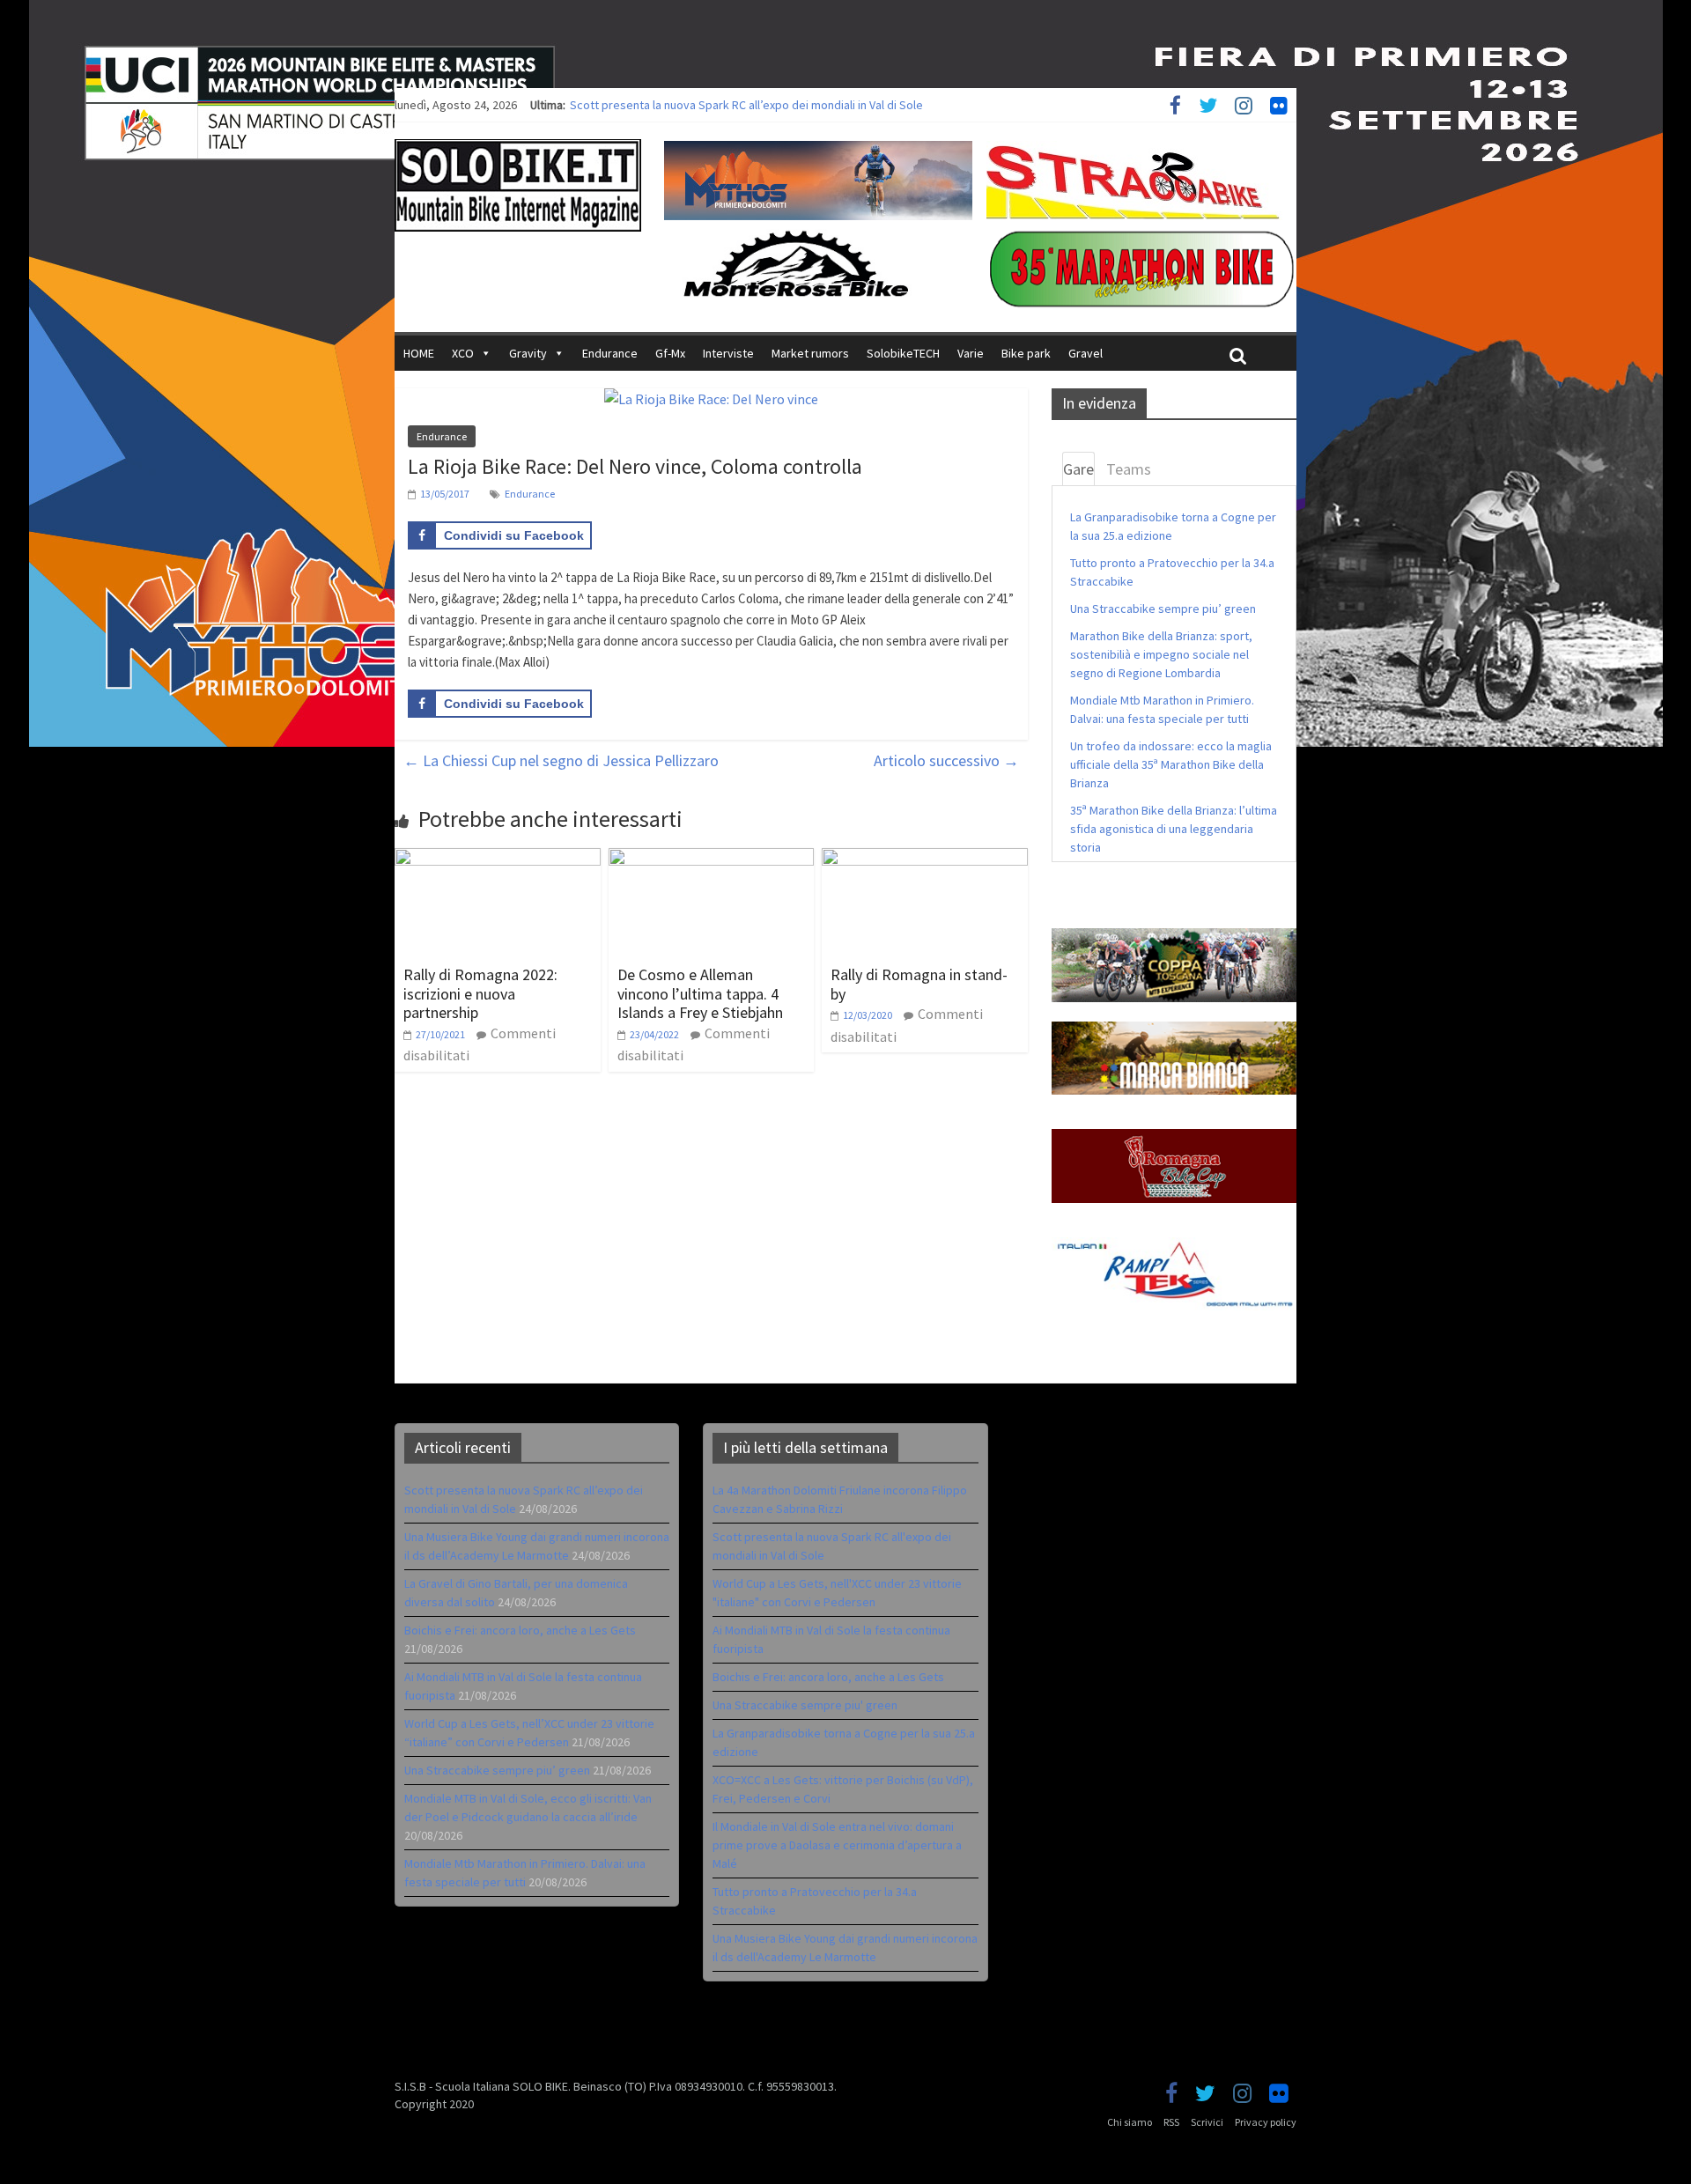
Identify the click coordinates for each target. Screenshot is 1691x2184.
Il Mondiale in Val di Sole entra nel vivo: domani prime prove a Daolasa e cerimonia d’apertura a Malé (837, 1845)
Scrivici (1207, 2122)
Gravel (1085, 353)
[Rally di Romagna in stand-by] (925, 859)
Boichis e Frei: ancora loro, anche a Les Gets (520, 1630)
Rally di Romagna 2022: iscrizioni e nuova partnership (480, 993)
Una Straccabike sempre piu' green (805, 1705)
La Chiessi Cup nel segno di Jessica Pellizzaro (561, 760)
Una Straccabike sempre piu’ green (1163, 609)
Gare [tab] (1078, 469)
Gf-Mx (670, 353)
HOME (419, 353)
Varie (971, 353)
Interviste (728, 353)
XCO (463, 353)
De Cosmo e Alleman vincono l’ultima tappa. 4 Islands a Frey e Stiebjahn (700, 993)
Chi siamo (1130, 2122)
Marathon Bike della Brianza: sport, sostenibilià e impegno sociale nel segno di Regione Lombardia (1161, 654)
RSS (1171, 2122)
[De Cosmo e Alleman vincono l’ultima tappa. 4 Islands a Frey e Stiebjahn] (712, 859)
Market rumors (810, 353)
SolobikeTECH (903, 353)
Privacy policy (1266, 2122)
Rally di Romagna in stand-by (919, 984)
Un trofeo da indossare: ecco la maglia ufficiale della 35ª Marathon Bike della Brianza (1171, 764)
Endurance (610, 353)
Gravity (528, 353)
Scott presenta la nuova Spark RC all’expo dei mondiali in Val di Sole (746, 105)
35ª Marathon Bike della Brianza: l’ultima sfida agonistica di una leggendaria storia (1174, 829)
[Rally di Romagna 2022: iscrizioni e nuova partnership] (498, 859)
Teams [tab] (1129, 469)
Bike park (1026, 353)
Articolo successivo (946, 760)
